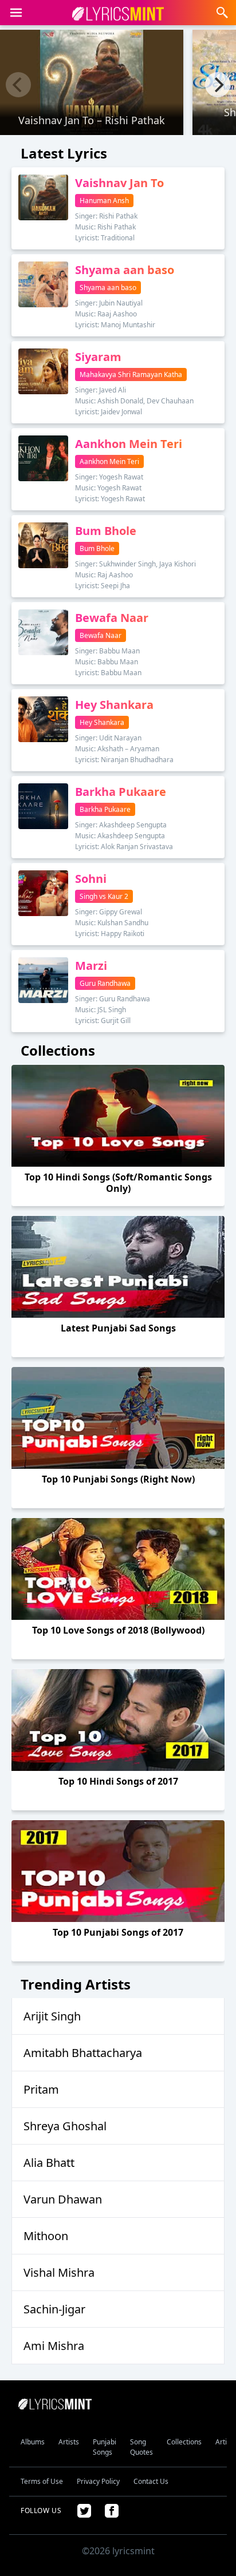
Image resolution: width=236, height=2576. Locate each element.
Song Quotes (141, 2447)
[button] (16, 13)
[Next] (218, 85)
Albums (33, 2442)
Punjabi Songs (105, 2447)
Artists (69, 2442)
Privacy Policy (98, 2481)
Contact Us (151, 2481)
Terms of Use (42, 2481)
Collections (184, 2442)
